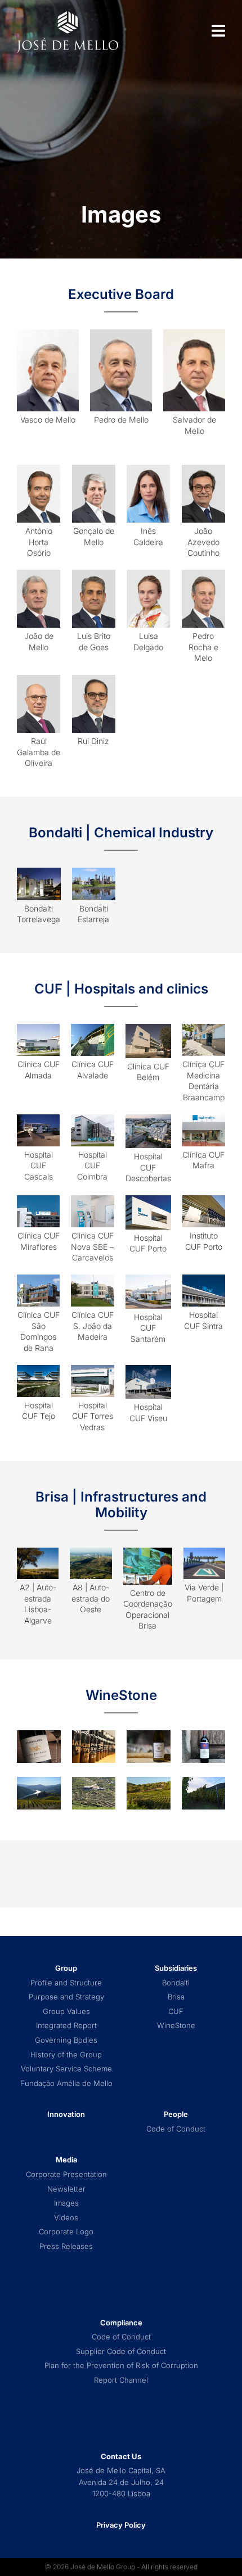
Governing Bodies (66, 2040)
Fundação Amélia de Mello (66, 2083)
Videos (66, 2218)
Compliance (121, 2323)
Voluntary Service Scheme (66, 2069)
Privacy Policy (121, 2525)
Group (66, 1968)
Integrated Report (66, 2026)
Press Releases (66, 2246)
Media (66, 2160)
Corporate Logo (66, 2232)
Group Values (66, 2012)
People (176, 2114)
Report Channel (121, 2380)
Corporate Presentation (66, 2174)
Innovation (66, 2114)
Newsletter (66, 2189)
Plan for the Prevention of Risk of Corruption (121, 2366)
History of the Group (66, 2055)
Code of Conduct (176, 2129)
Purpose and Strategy (66, 1997)
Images (66, 2203)
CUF (176, 2012)
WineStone (176, 2026)
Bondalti (176, 1983)
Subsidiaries (176, 1968)
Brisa (176, 1997)
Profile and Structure (66, 1983)
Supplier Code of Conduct (121, 2351)
